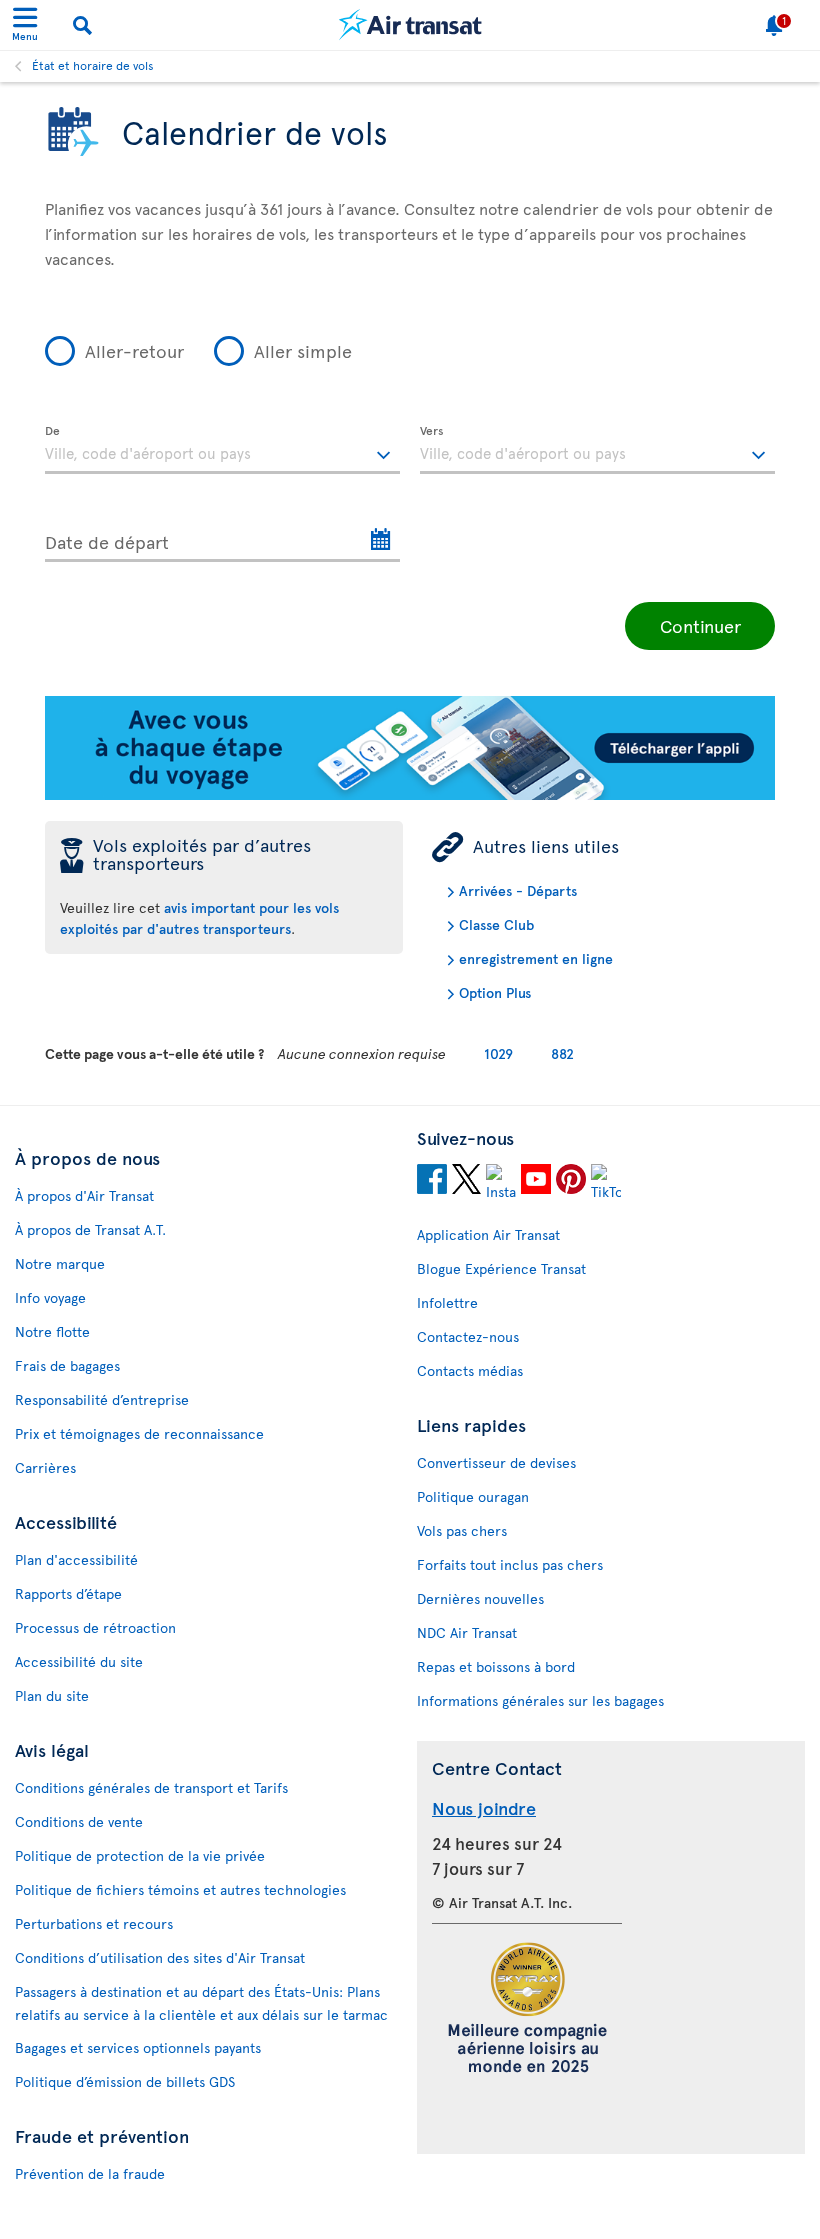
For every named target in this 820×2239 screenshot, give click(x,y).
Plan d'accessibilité (76, 1559)
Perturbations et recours (94, 1923)
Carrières (45, 1467)
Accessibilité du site (79, 1661)
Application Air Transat (488, 1234)
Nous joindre (484, 1807)
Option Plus (495, 992)
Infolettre (447, 1302)
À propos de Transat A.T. (90, 1229)
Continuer (700, 625)
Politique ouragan (473, 1496)
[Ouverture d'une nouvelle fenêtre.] (432, 1182)
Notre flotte (52, 1331)
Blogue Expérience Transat (501, 1268)
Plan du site (52, 1695)
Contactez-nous (468, 1336)
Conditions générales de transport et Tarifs (151, 1787)
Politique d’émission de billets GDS (125, 2081)
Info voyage (50, 1297)
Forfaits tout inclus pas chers (510, 1564)
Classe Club (496, 924)
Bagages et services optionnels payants (138, 2047)
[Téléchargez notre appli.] (410, 794)
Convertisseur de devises (496, 1462)
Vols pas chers (462, 1530)
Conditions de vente (79, 1821)
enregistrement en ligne (536, 958)
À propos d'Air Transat (84, 1195)
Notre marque (60, 1263)
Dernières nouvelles (480, 1598)
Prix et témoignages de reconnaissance (139, 1433)
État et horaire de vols (93, 65)
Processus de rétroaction (95, 1627)
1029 (498, 1053)
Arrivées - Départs (518, 890)
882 (562, 1053)
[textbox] (222, 450)
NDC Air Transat (467, 1632)
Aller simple (303, 350)
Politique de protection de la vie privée (140, 1855)
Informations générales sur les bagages (540, 1700)
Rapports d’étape (68, 1593)
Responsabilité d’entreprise (102, 1399)
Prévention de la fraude (90, 2173)
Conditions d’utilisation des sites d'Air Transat (160, 1957)
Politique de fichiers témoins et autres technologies (180, 1889)
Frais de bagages (67, 1365)
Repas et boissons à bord (496, 1666)
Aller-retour (134, 350)
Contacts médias (470, 1370)
